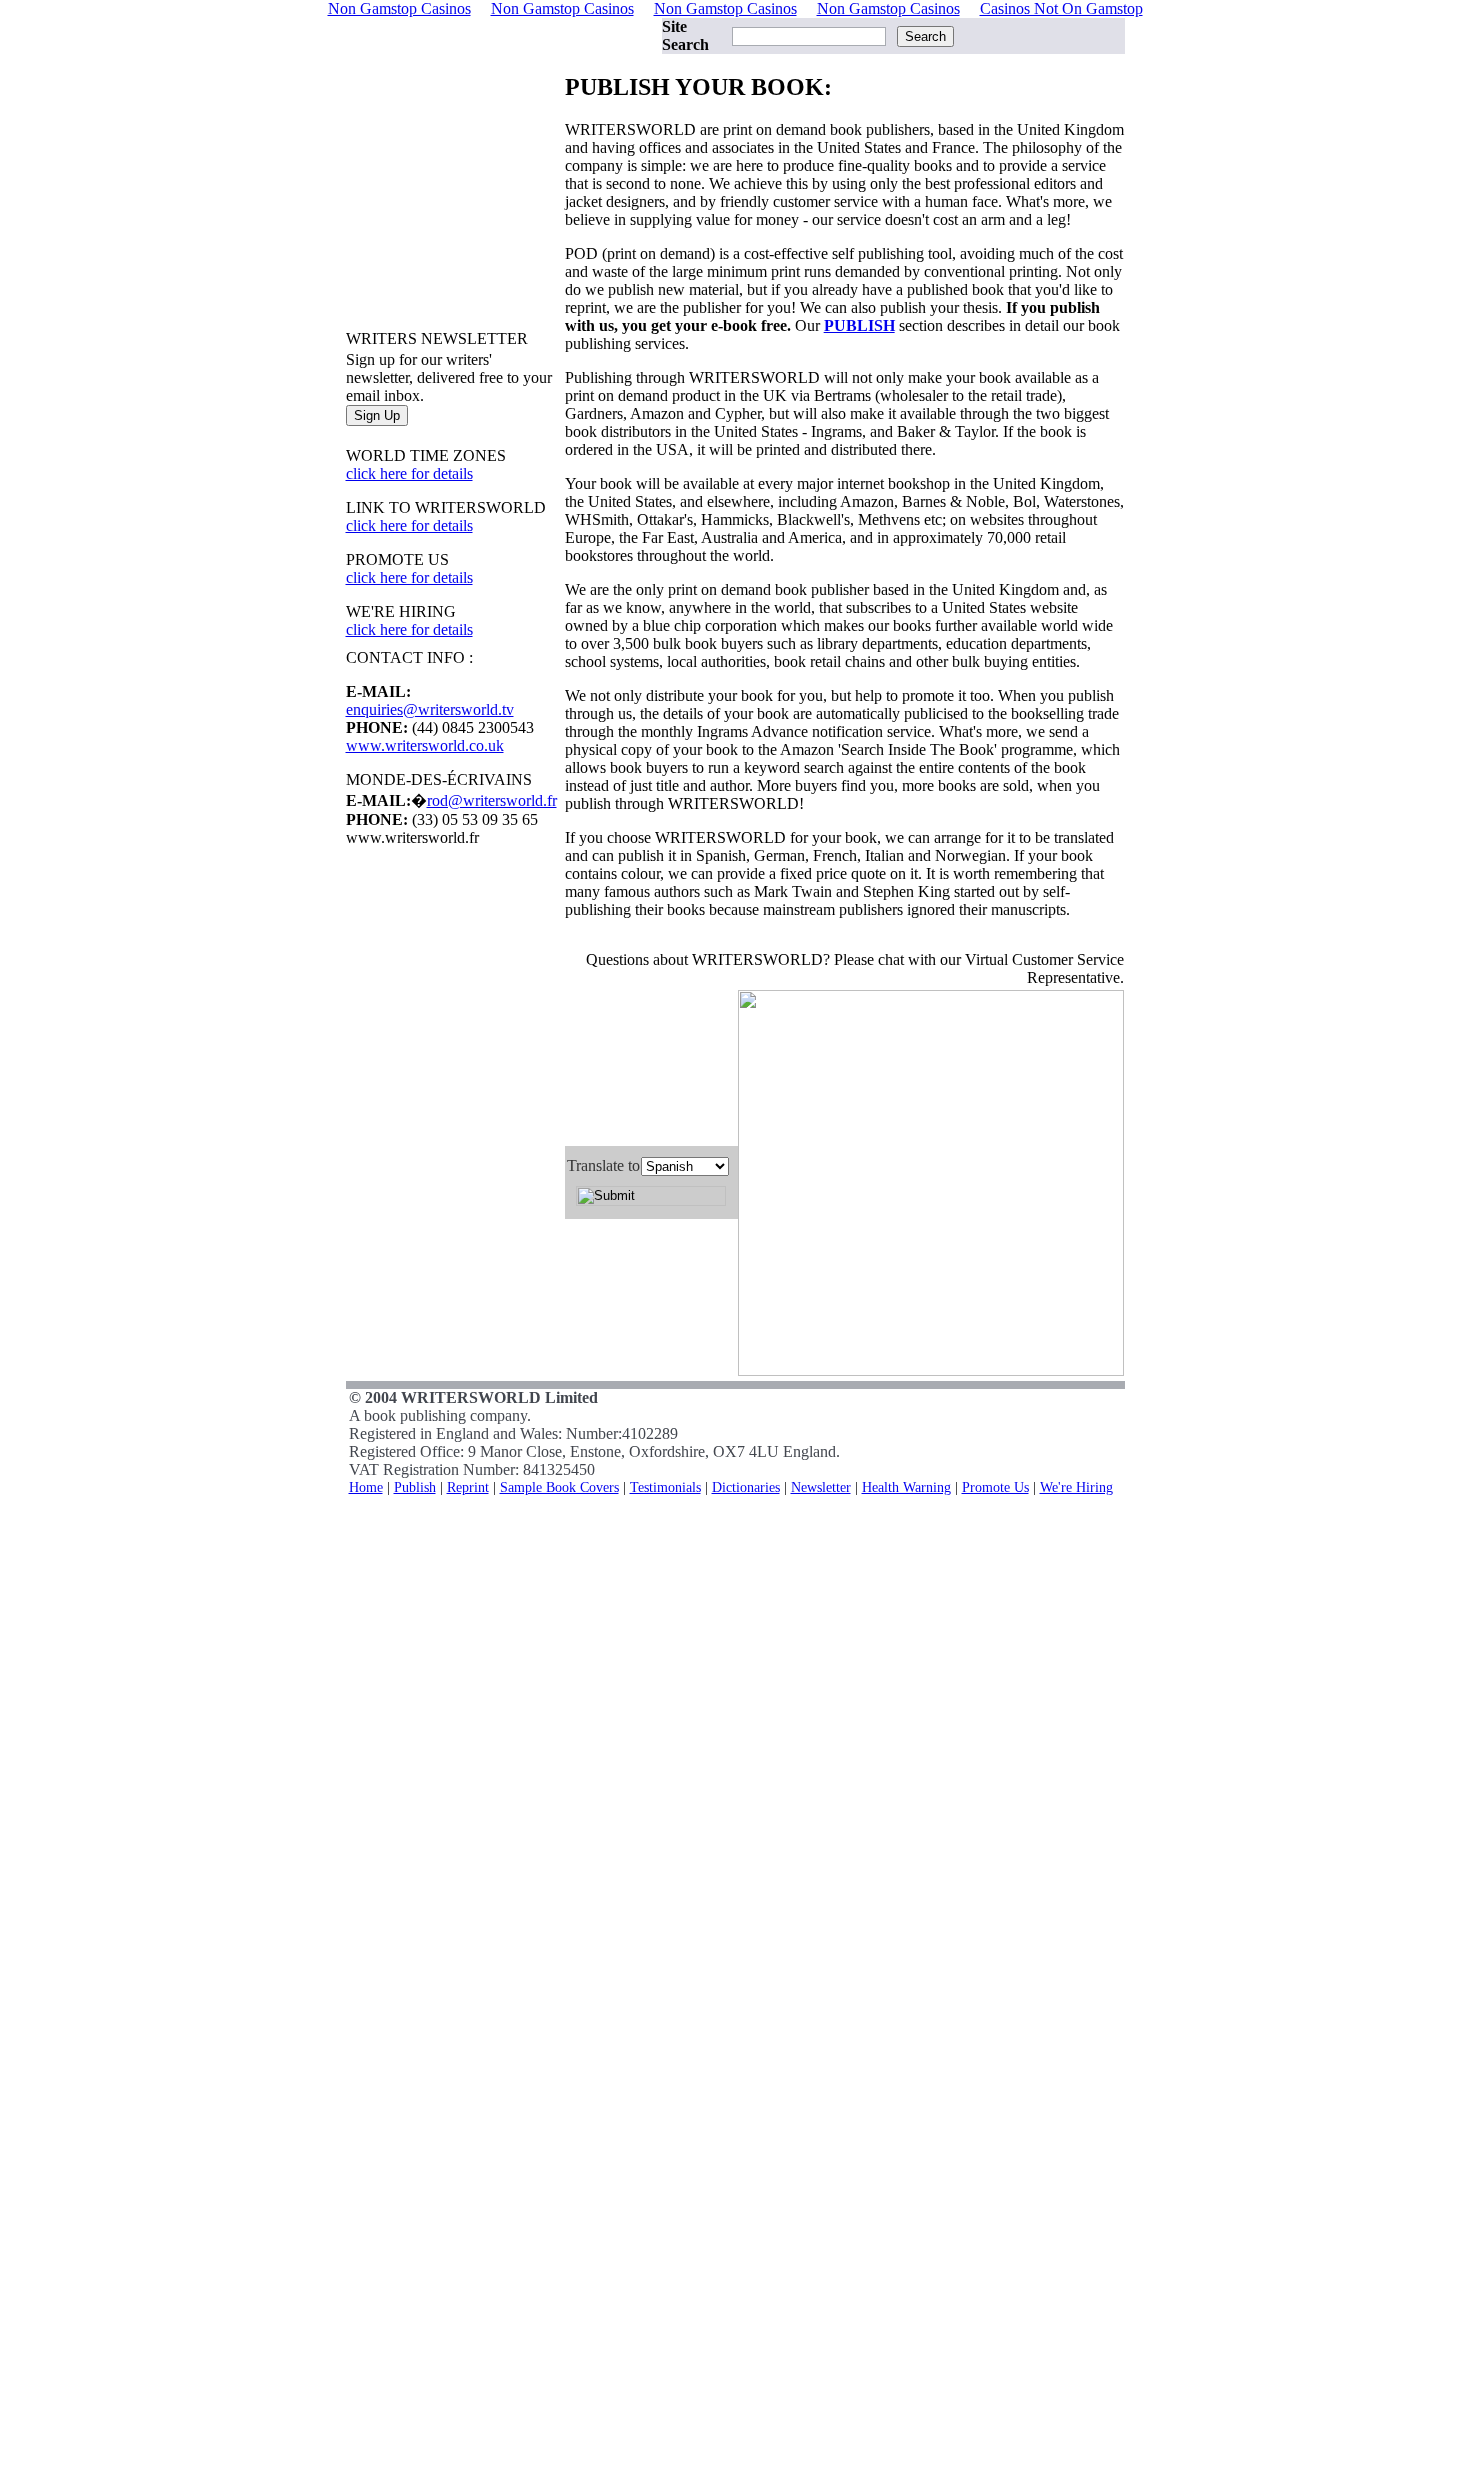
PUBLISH (859, 325)
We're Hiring (1076, 1487)
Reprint (468, 1487)
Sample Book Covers (559, 1487)
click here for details (409, 473)
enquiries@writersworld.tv (430, 709)
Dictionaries (746, 1487)
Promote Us (995, 1487)
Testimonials (665, 1487)
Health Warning (906, 1487)
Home (366, 1487)
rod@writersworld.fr (492, 800)
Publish (415, 1487)
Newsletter (821, 1487)
